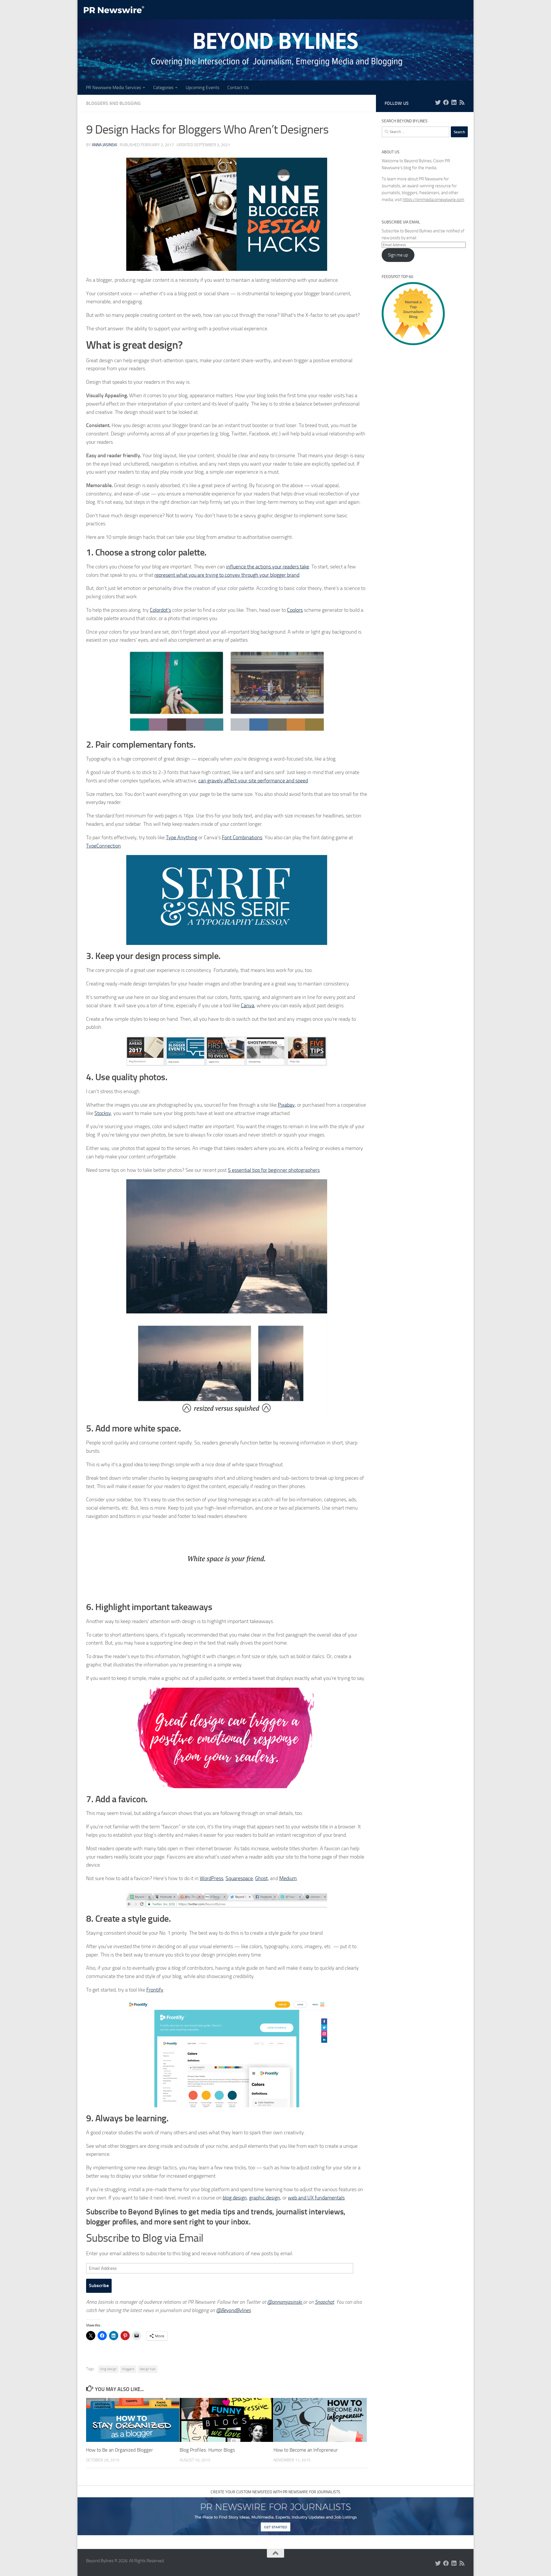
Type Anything (182, 838)
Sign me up (398, 255)
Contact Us (238, 87)
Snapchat (324, 2302)
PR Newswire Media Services (113, 87)
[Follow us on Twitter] (438, 103)
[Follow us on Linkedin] (454, 103)
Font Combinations (242, 838)
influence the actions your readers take (268, 567)
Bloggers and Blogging (113, 103)
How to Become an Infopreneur (306, 2450)
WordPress (212, 1878)
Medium (288, 1878)
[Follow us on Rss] (462, 103)
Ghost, (262, 1878)
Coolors (295, 610)
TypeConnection (103, 846)
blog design (235, 2198)
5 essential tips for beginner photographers (274, 1170)
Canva (248, 1006)
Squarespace (239, 1878)
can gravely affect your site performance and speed (253, 781)
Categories (163, 87)
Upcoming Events (202, 87)
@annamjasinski (285, 2302)
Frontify (155, 1990)
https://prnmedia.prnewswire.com (433, 200)
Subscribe (99, 2285)
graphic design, (265, 2198)
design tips (148, 2369)
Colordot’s (160, 610)
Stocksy (103, 1113)
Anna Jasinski (104, 145)
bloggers (128, 2369)
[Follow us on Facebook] (446, 103)
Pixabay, (287, 1105)
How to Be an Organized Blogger (120, 2450)
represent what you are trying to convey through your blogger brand (227, 575)
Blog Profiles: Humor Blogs (207, 2450)
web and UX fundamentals (316, 2198)
